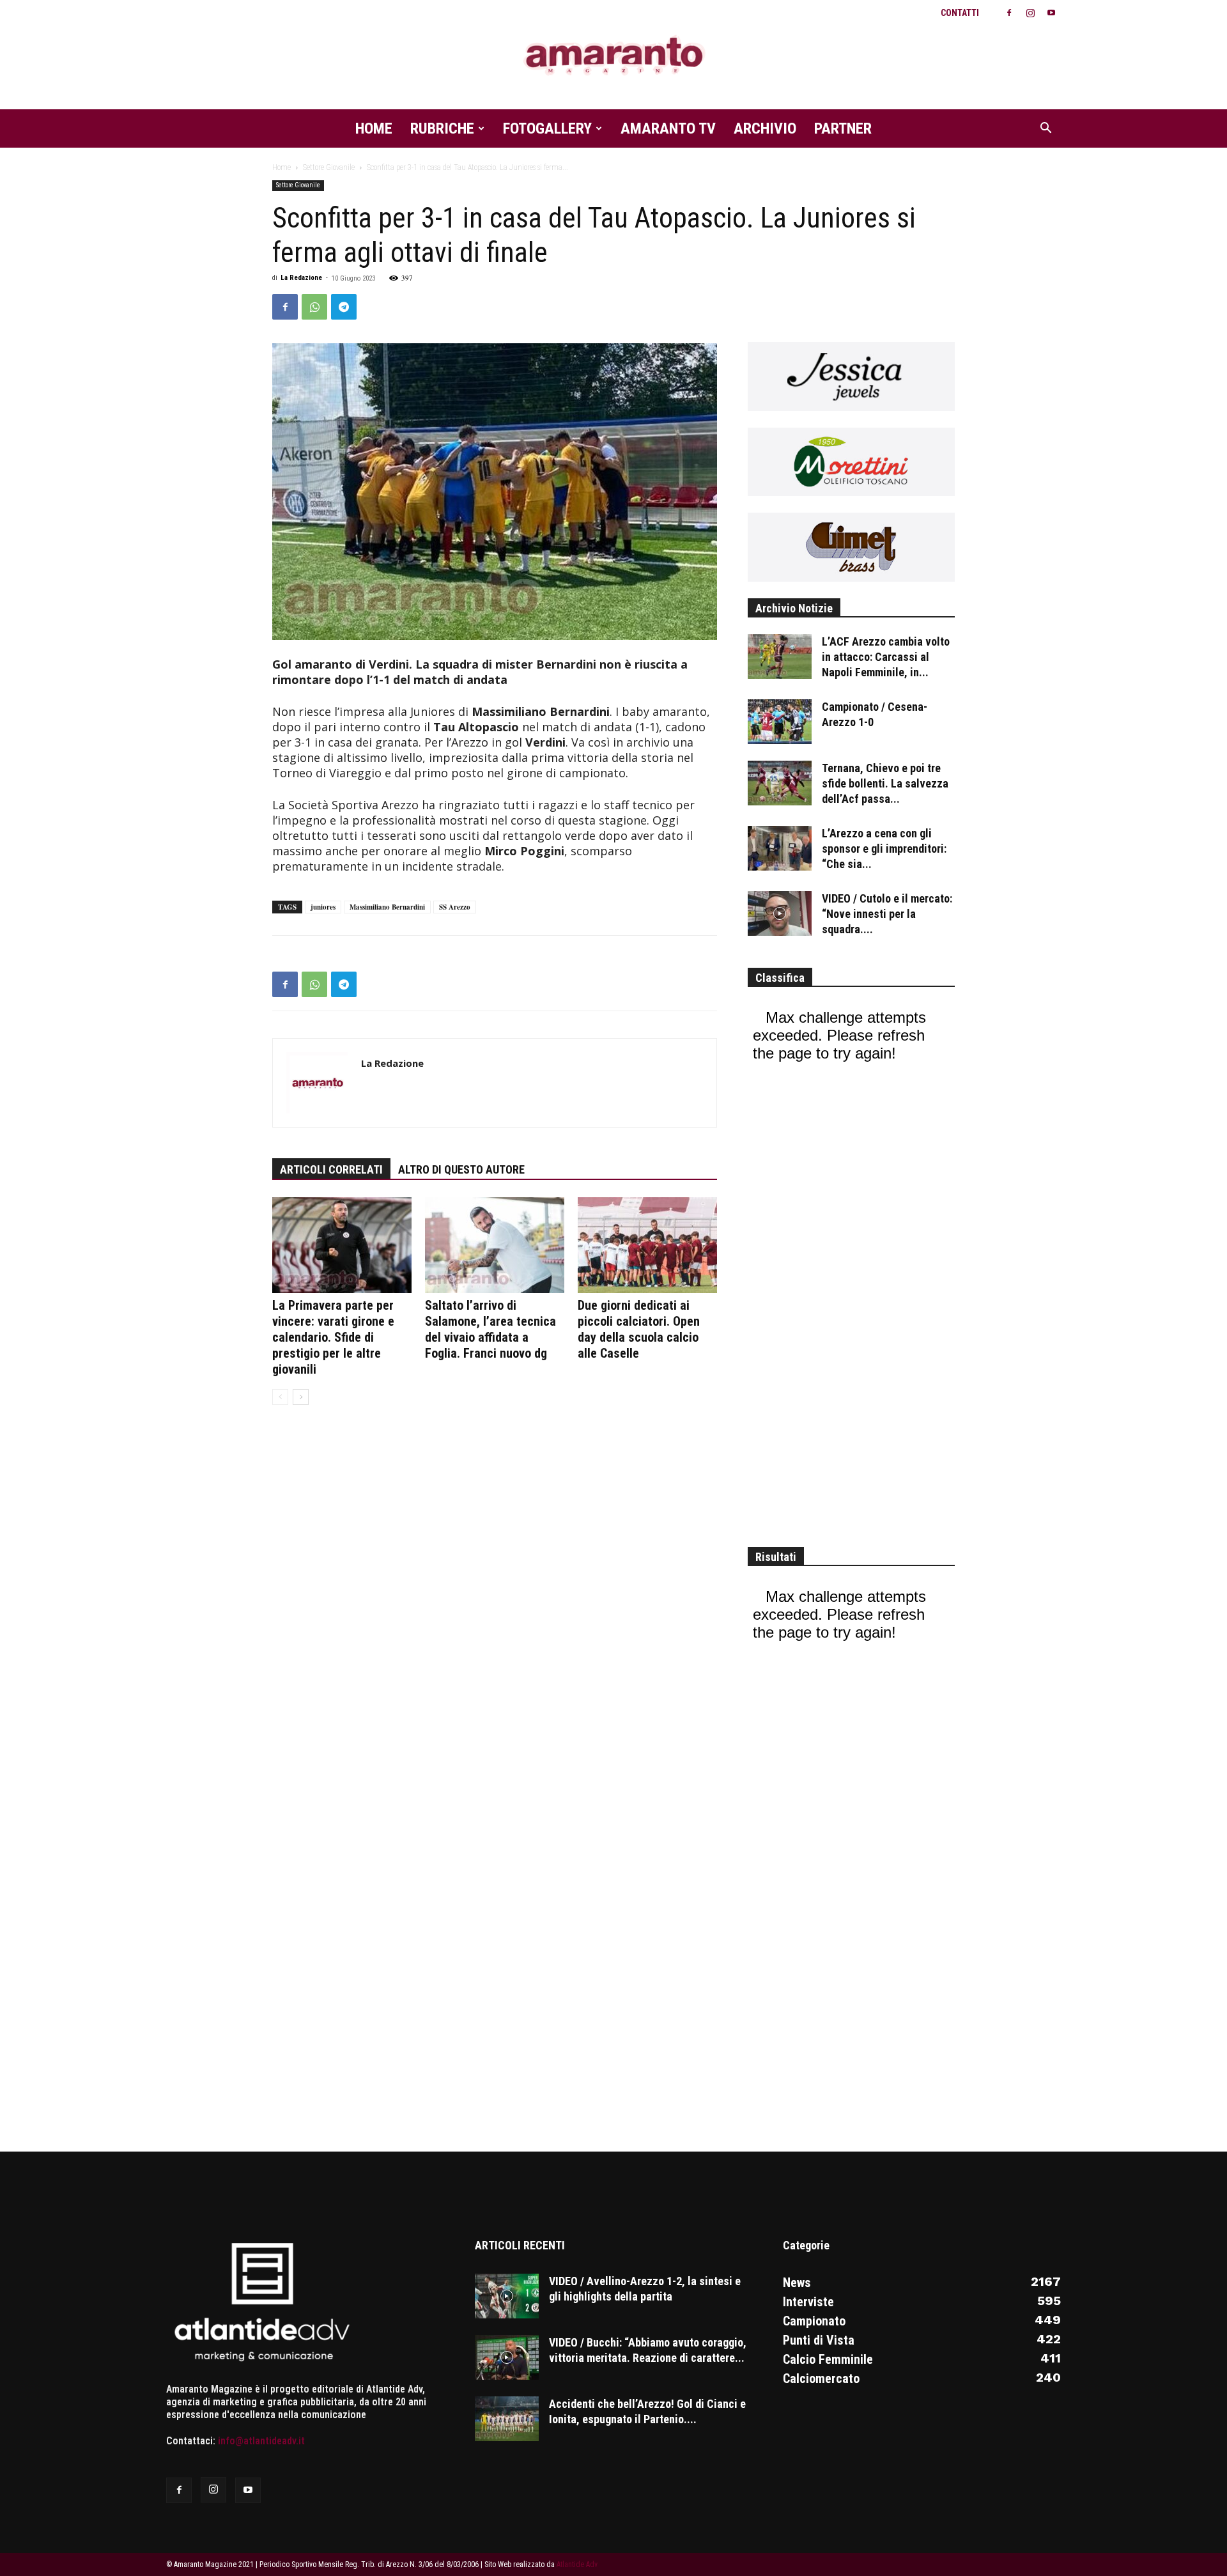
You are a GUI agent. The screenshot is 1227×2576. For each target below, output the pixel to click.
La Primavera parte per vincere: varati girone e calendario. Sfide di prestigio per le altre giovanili (333, 1337)
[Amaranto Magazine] (613, 56)
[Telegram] (344, 307)
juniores (323, 907)
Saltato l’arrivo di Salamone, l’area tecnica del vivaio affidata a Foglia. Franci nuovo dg (490, 1329)
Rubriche (442, 128)
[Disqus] (495, 1611)
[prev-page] (280, 1397)
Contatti (960, 13)
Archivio (765, 128)
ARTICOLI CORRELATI (331, 1169)
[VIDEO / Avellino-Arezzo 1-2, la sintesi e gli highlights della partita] (507, 2296)
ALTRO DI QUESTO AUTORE (461, 1169)
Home (374, 128)
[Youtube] (1051, 13)
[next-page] (301, 1397)
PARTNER (843, 128)
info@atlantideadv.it (261, 2441)
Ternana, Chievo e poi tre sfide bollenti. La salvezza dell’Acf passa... (885, 783)
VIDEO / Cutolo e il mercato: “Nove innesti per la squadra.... (887, 914)
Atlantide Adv (577, 2564)
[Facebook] (1009, 13)
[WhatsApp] (314, 307)
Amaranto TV (668, 128)
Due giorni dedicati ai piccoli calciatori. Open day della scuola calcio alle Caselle (639, 1329)
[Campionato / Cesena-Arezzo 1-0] (780, 722)
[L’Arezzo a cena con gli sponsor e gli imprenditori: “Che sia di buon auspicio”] (780, 848)
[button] (1046, 129)
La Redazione (301, 278)
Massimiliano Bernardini (387, 907)
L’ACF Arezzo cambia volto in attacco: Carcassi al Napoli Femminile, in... (886, 657)
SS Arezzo (455, 907)
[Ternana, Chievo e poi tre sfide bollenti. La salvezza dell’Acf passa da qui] (780, 783)
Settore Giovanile (329, 167)
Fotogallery (547, 128)
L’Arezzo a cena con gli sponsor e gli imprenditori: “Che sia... (884, 849)
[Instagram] (1030, 13)
